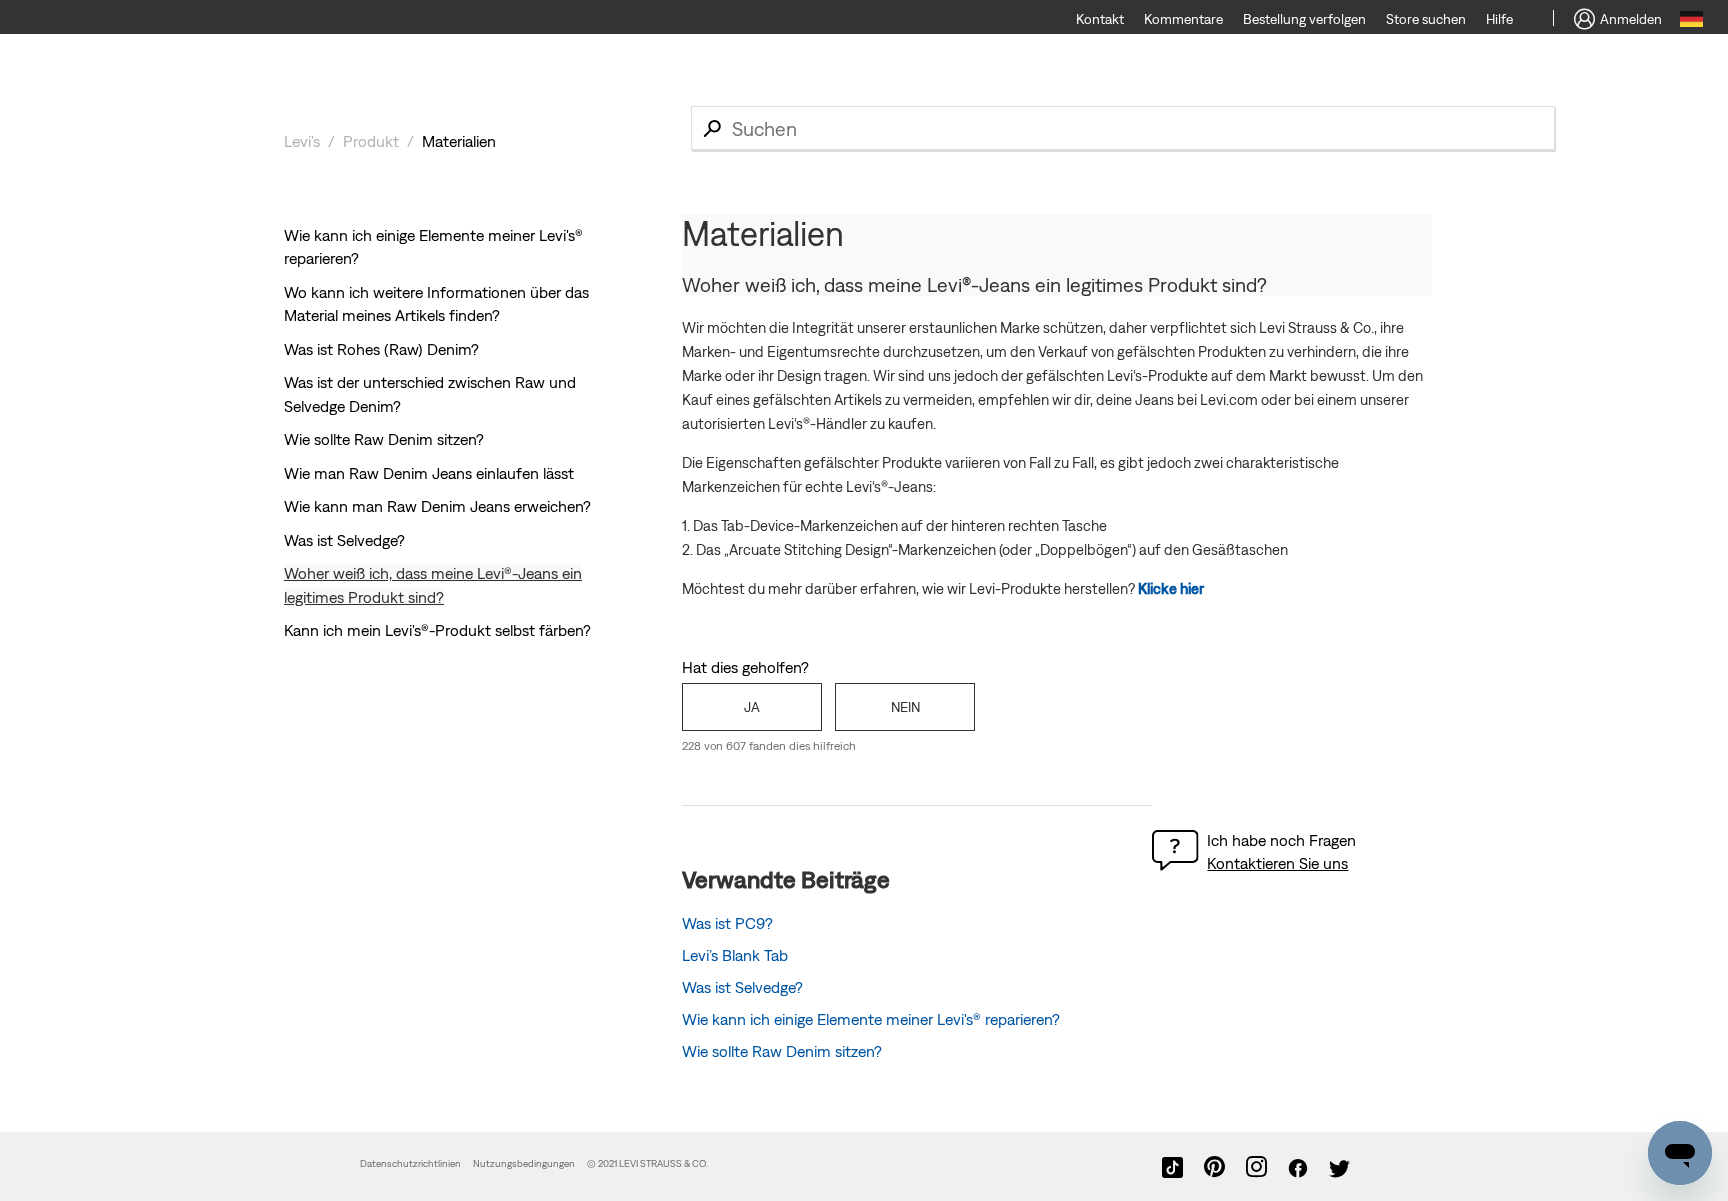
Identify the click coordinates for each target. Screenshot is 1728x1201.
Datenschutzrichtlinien (410, 1163)
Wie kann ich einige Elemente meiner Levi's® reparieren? (871, 1019)
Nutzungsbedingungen (525, 1163)
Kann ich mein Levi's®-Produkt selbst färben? (437, 630)
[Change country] (1691, 22)
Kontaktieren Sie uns (1277, 863)
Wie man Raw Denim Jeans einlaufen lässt (429, 473)
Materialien (459, 141)
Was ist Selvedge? (344, 540)
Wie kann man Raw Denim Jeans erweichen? (437, 506)
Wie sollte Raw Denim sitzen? (384, 439)
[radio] (752, 707)
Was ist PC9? (727, 923)
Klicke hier (1171, 588)
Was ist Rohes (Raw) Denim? (381, 349)
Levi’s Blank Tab (735, 955)
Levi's (302, 141)
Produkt (371, 141)
